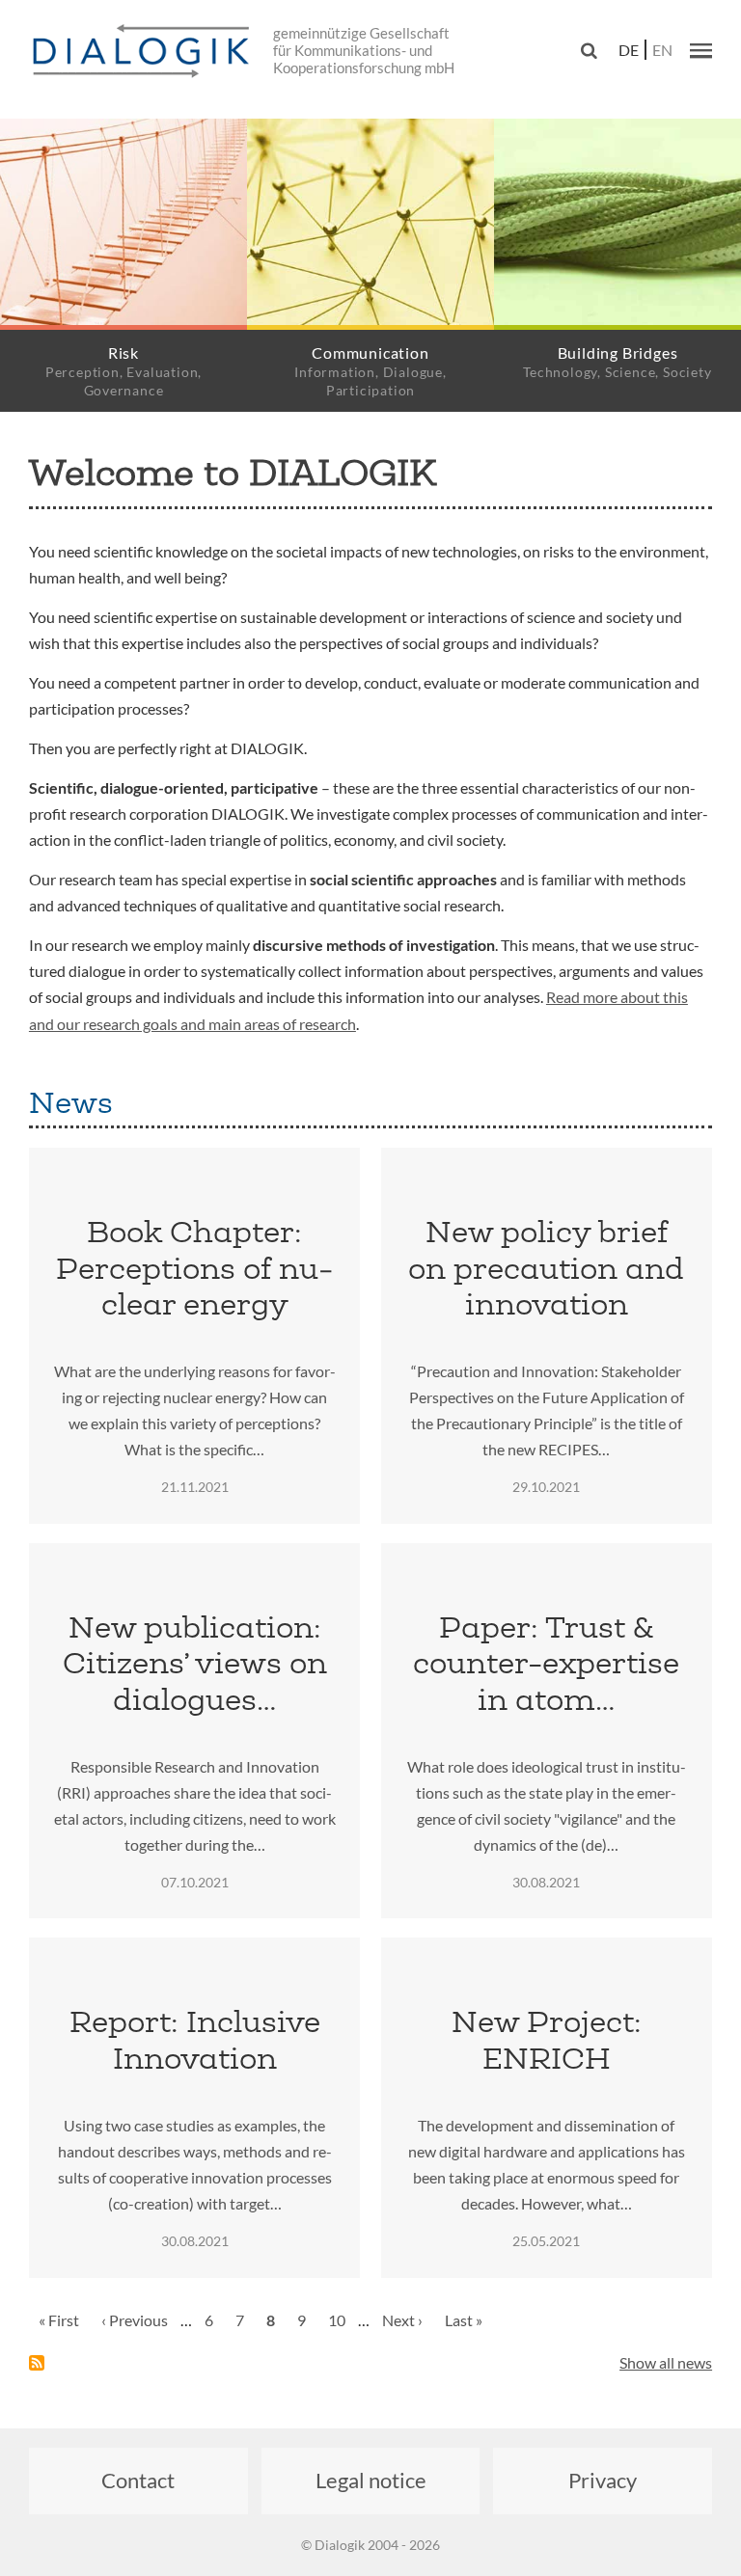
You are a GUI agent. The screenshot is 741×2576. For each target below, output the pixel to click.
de (629, 50)
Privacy (603, 2480)
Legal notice (371, 2480)
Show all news (666, 2362)
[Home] (145, 52)
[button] (701, 50)
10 (342, 2320)
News (71, 1102)
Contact (138, 2480)
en (662, 50)
